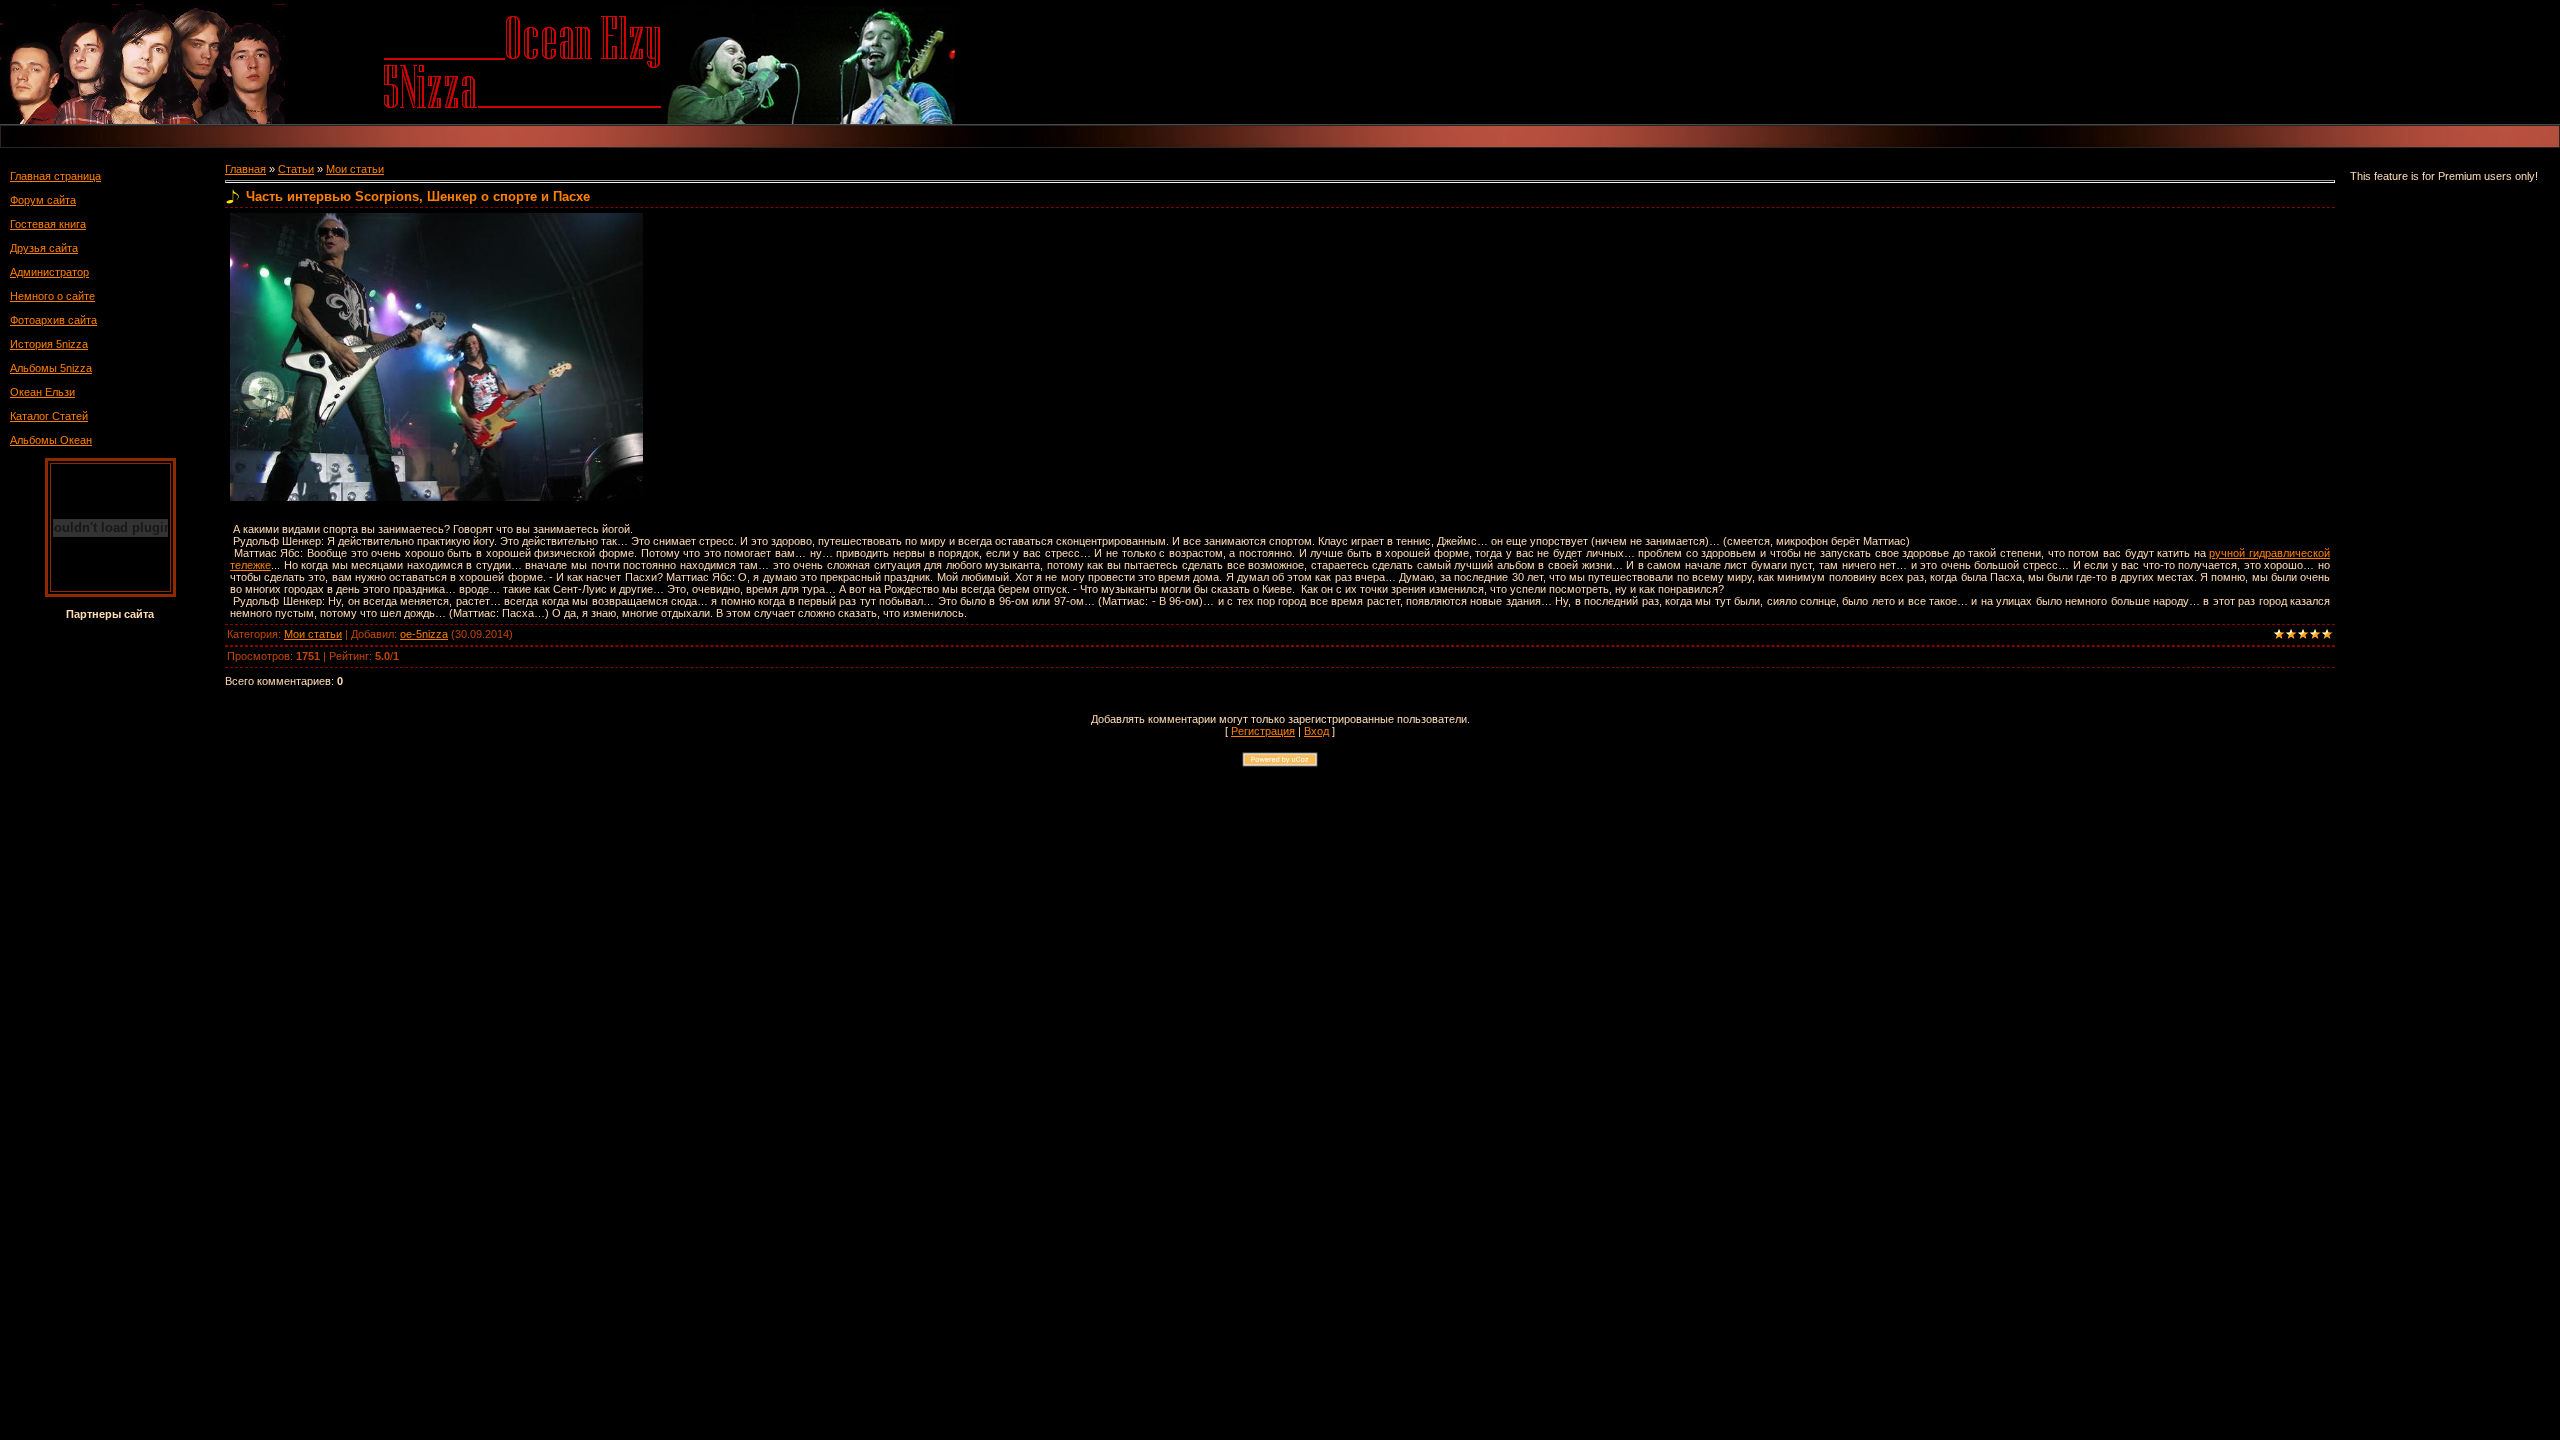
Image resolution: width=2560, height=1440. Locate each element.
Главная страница (55, 176)
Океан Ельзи (42, 392)
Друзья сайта (44, 248)
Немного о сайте (52, 296)
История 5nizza (49, 344)
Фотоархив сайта (53, 320)
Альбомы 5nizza (51, 368)
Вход (1316, 731)
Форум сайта (43, 200)
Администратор (49, 272)
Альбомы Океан (51, 440)
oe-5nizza (424, 634)
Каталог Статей (49, 416)
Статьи (296, 169)
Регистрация (1263, 731)
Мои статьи (355, 169)
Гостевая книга (48, 224)
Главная (245, 169)
